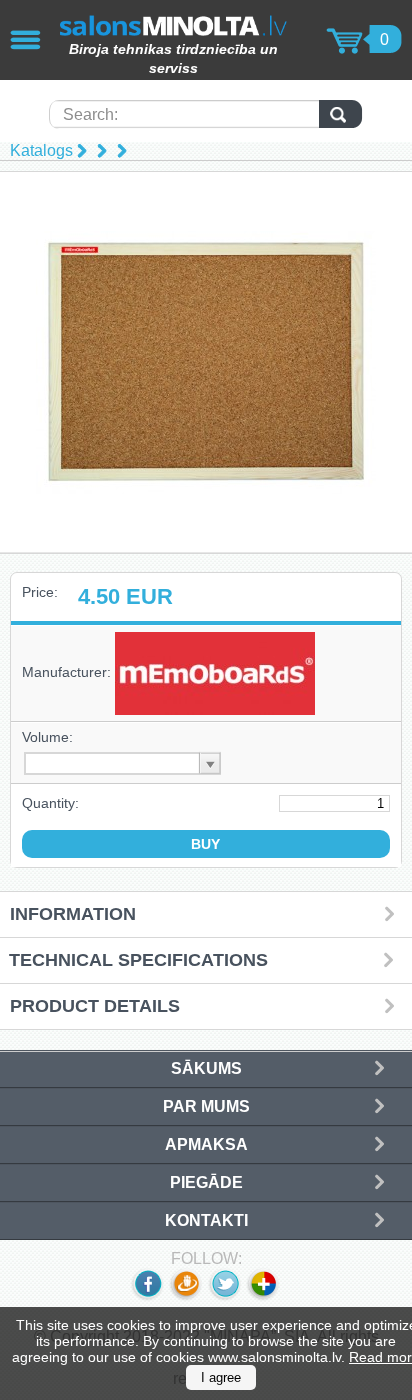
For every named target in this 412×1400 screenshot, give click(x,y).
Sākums (206, 1068)
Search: (90, 114)
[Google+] (264, 1296)
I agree (221, 1377)
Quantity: (50, 803)
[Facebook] (147, 1296)
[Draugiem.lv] (185, 1296)
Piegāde (206, 1182)
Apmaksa (206, 1144)
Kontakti (206, 1220)
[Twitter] (224, 1296)
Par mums (206, 1106)
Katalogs (41, 150)
